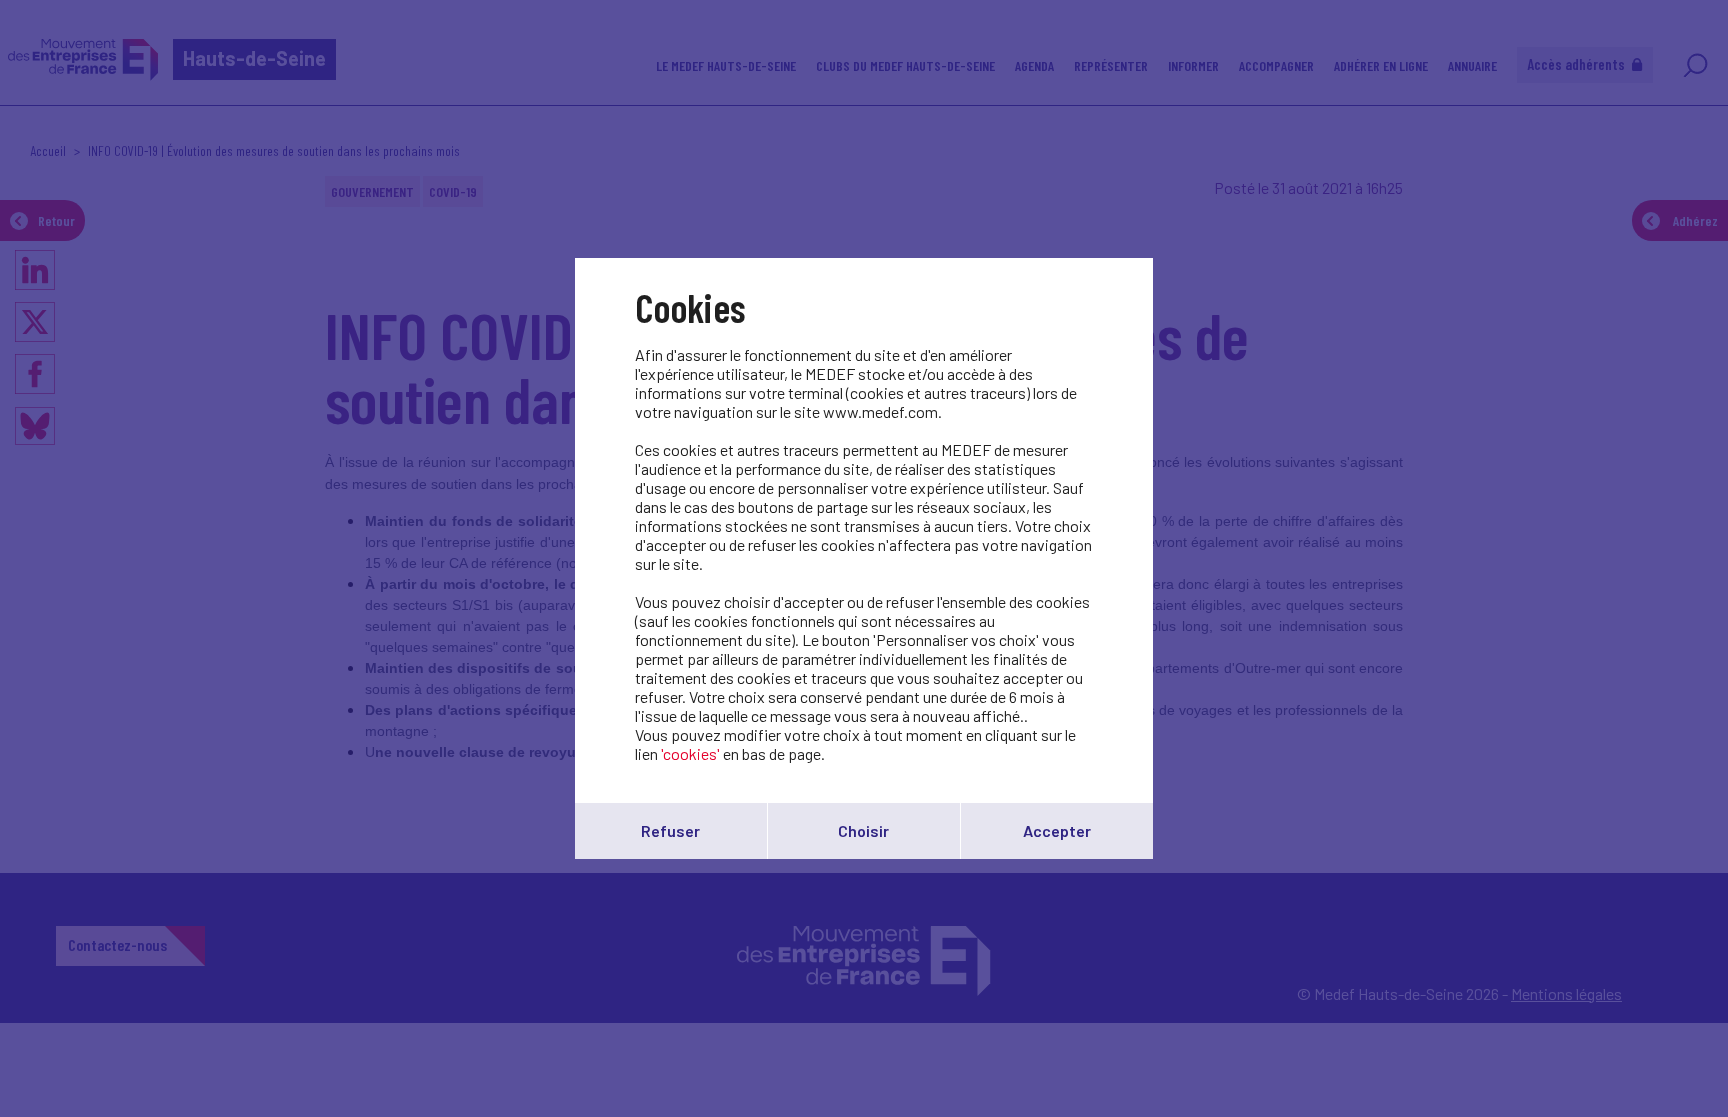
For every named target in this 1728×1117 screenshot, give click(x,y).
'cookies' (690, 753)
